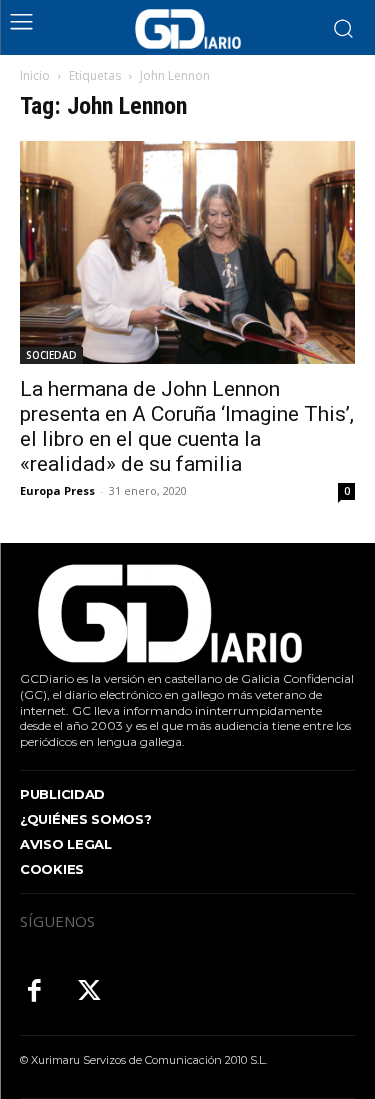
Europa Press (57, 490)
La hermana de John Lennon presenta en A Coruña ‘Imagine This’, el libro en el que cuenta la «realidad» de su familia (187, 426)
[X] (89, 992)
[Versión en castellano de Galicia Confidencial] (188, 29)
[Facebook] (34, 992)
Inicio (35, 75)
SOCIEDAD (51, 355)
